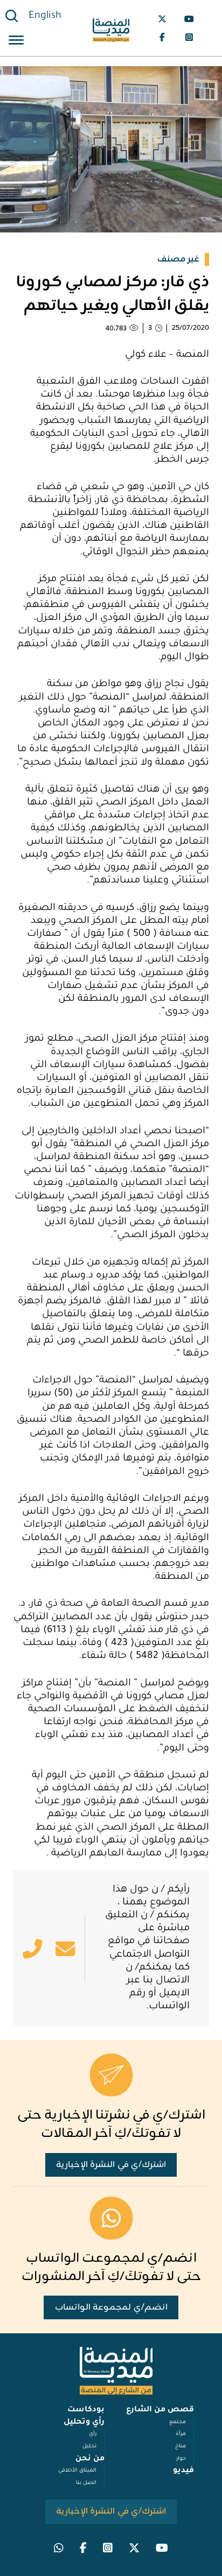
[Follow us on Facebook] (162, 37)
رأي (93, 2434)
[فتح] (16, 42)
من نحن (90, 2459)
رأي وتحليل (84, 2423)
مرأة (181, 2434)
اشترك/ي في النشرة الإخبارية (111, 2165)
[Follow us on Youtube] (189, 19)
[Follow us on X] (162, 19)
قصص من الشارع (160, 2410)
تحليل (89, 2447)
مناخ (181, 2447)
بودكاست (86, 2410)
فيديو (183, 2471)
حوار (181, 2459)
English (45, 16)
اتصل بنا (86, 2483)
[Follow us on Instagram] (189, 37)
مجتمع (178, 2422)
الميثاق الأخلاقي (77, 2471)
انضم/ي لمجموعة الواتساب (111, 2307)
